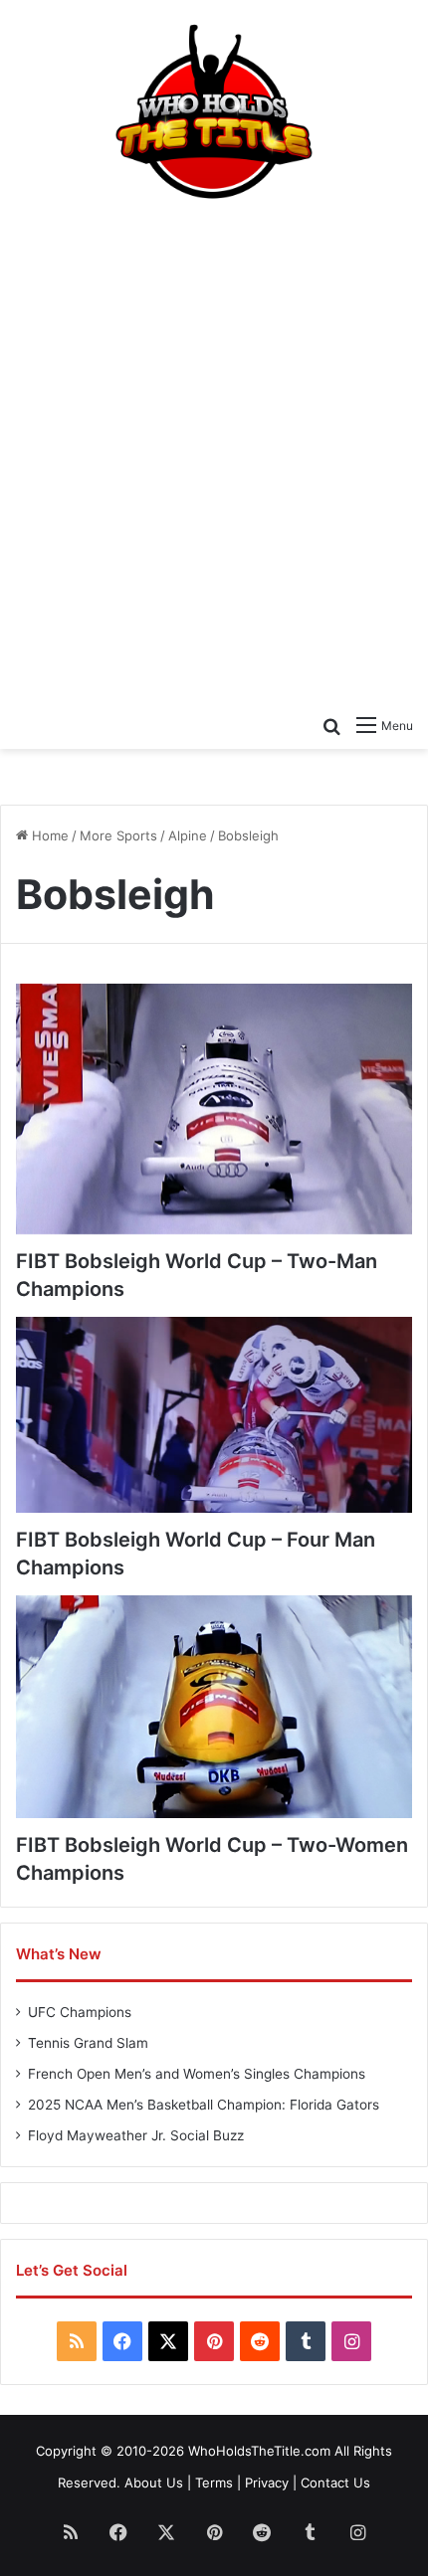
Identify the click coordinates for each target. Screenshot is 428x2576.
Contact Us (335, 2483)
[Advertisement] (214, 451)
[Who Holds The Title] (214, 113)
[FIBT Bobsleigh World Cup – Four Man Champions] (214, 1415)
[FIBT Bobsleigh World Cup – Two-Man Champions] (214, 1109)
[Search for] (331, 725)
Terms (214, 2483)
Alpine (188, 835)
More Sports (118, 835)
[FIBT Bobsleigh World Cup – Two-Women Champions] (214, 1707)
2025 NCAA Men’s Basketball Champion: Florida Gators (204, 2105)
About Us (154, 2483)
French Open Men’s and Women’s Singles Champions (197, 2074)
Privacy (267, 2483)
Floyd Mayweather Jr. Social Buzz (136, 2135)
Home (48, 835)
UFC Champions (80, 2012)
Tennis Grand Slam (88, 2043)
